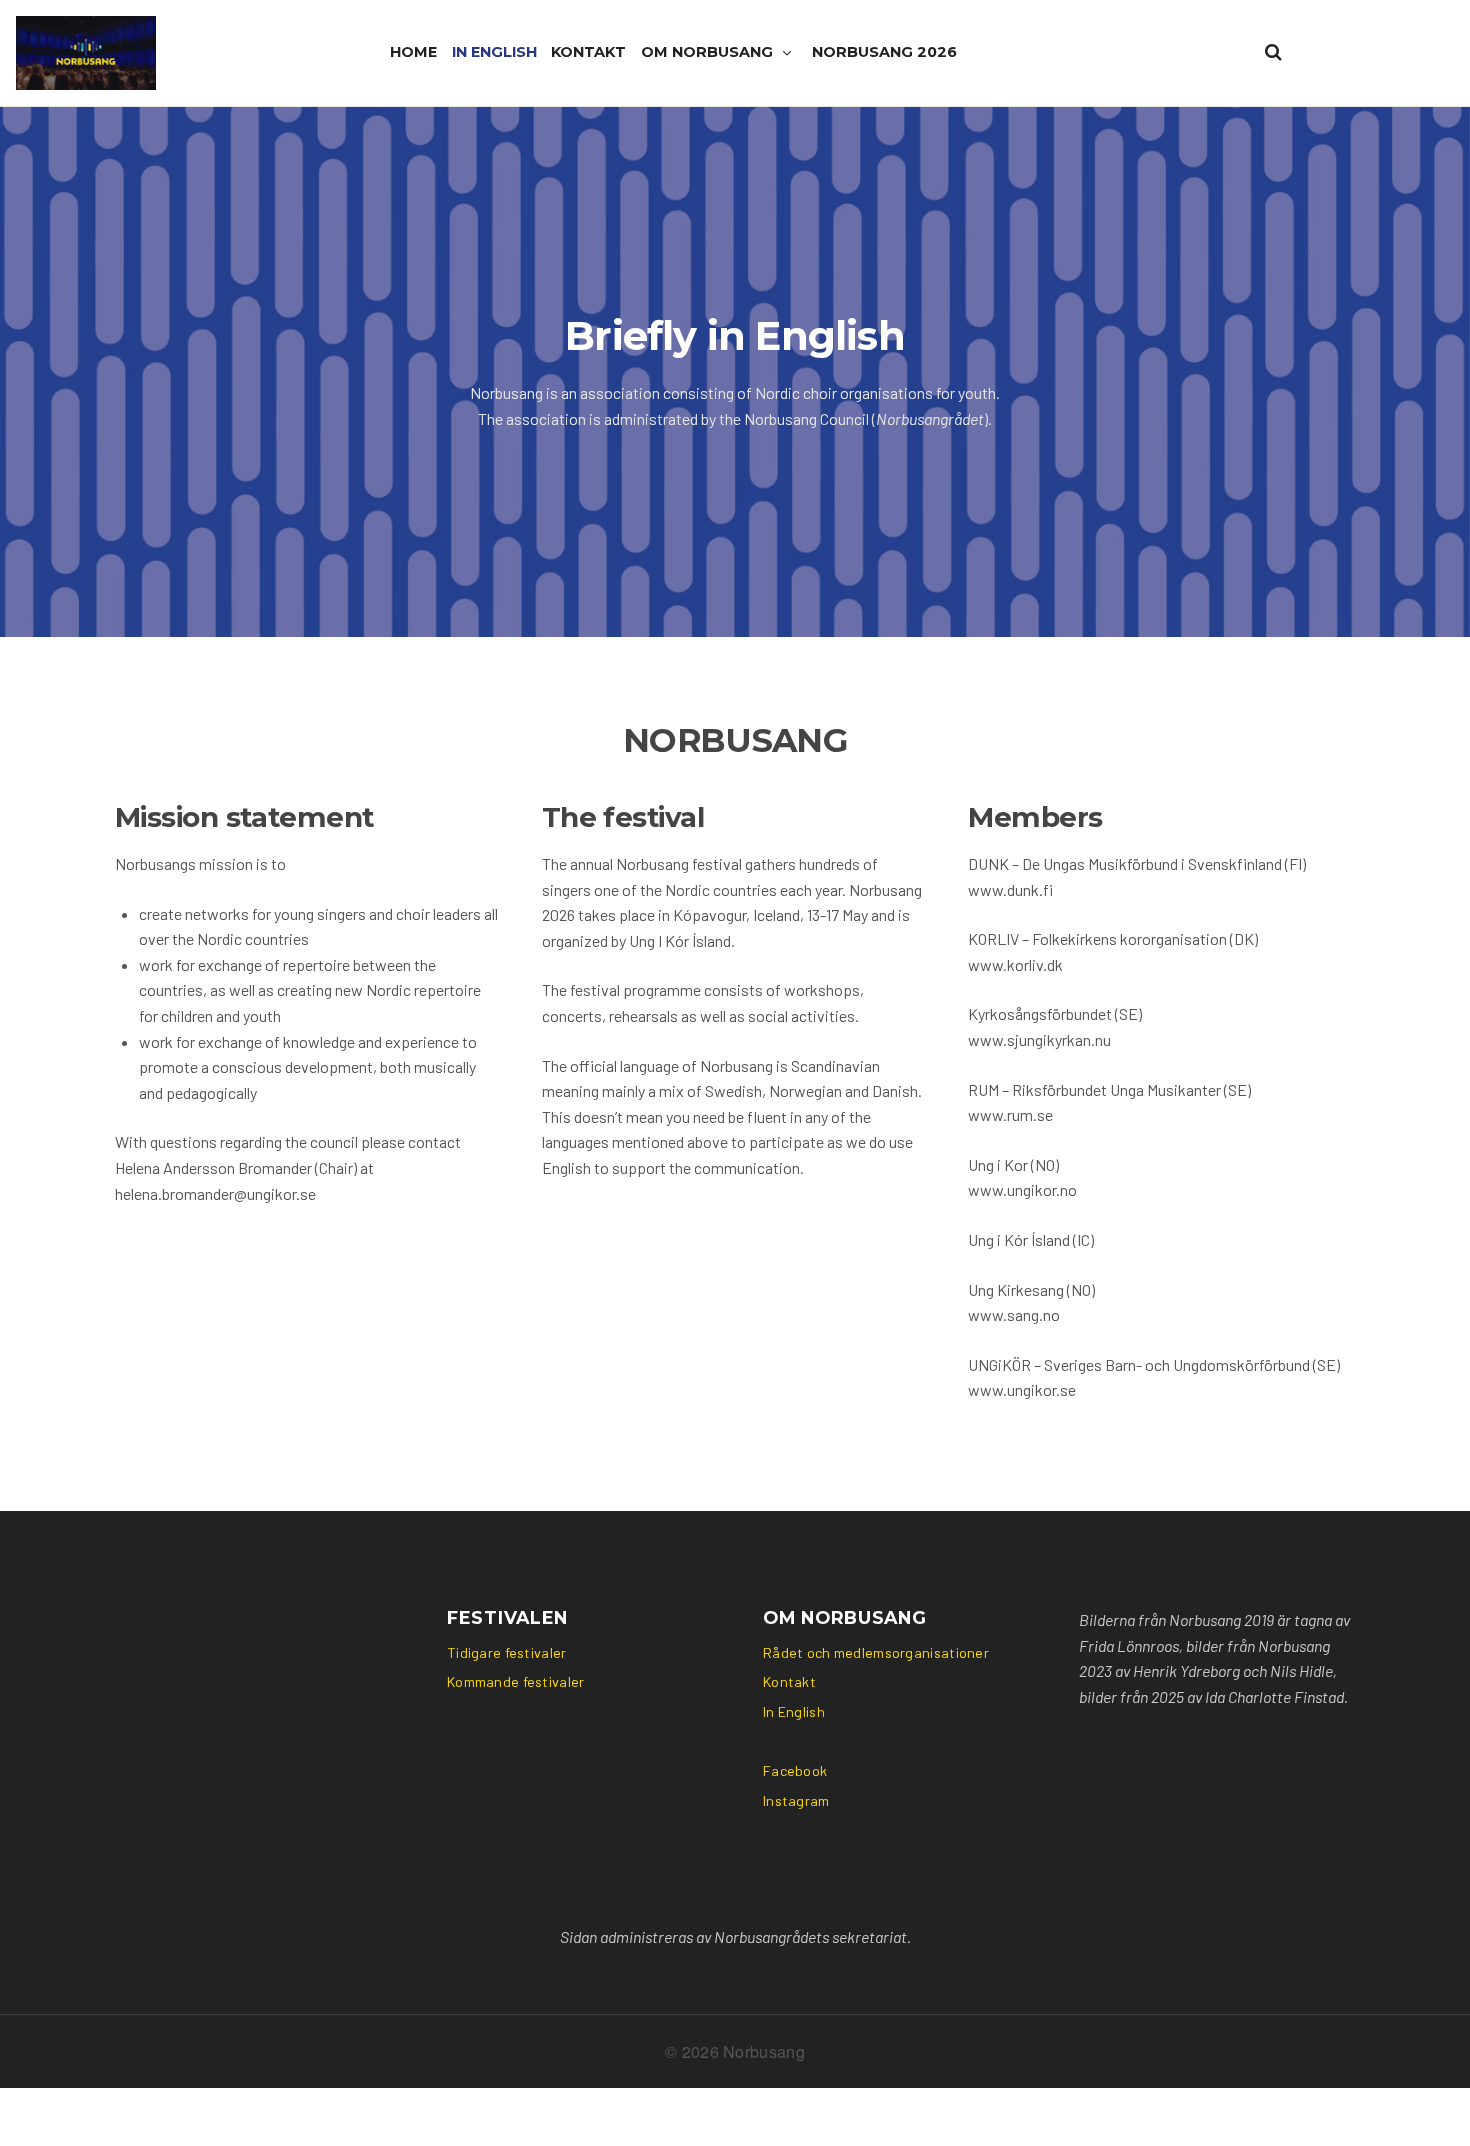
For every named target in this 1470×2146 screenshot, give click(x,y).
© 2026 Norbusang (735, 2051)
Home (413, 52)
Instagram (796, 1800)
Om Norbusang (707, 52)
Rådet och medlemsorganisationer (876, 1652)
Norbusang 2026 (884, 52)
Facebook (795, 1770)
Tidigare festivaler (506, 1652)
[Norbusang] (86, 53)
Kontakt (588, 52)
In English (494, 52)
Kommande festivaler (515, 1681)
